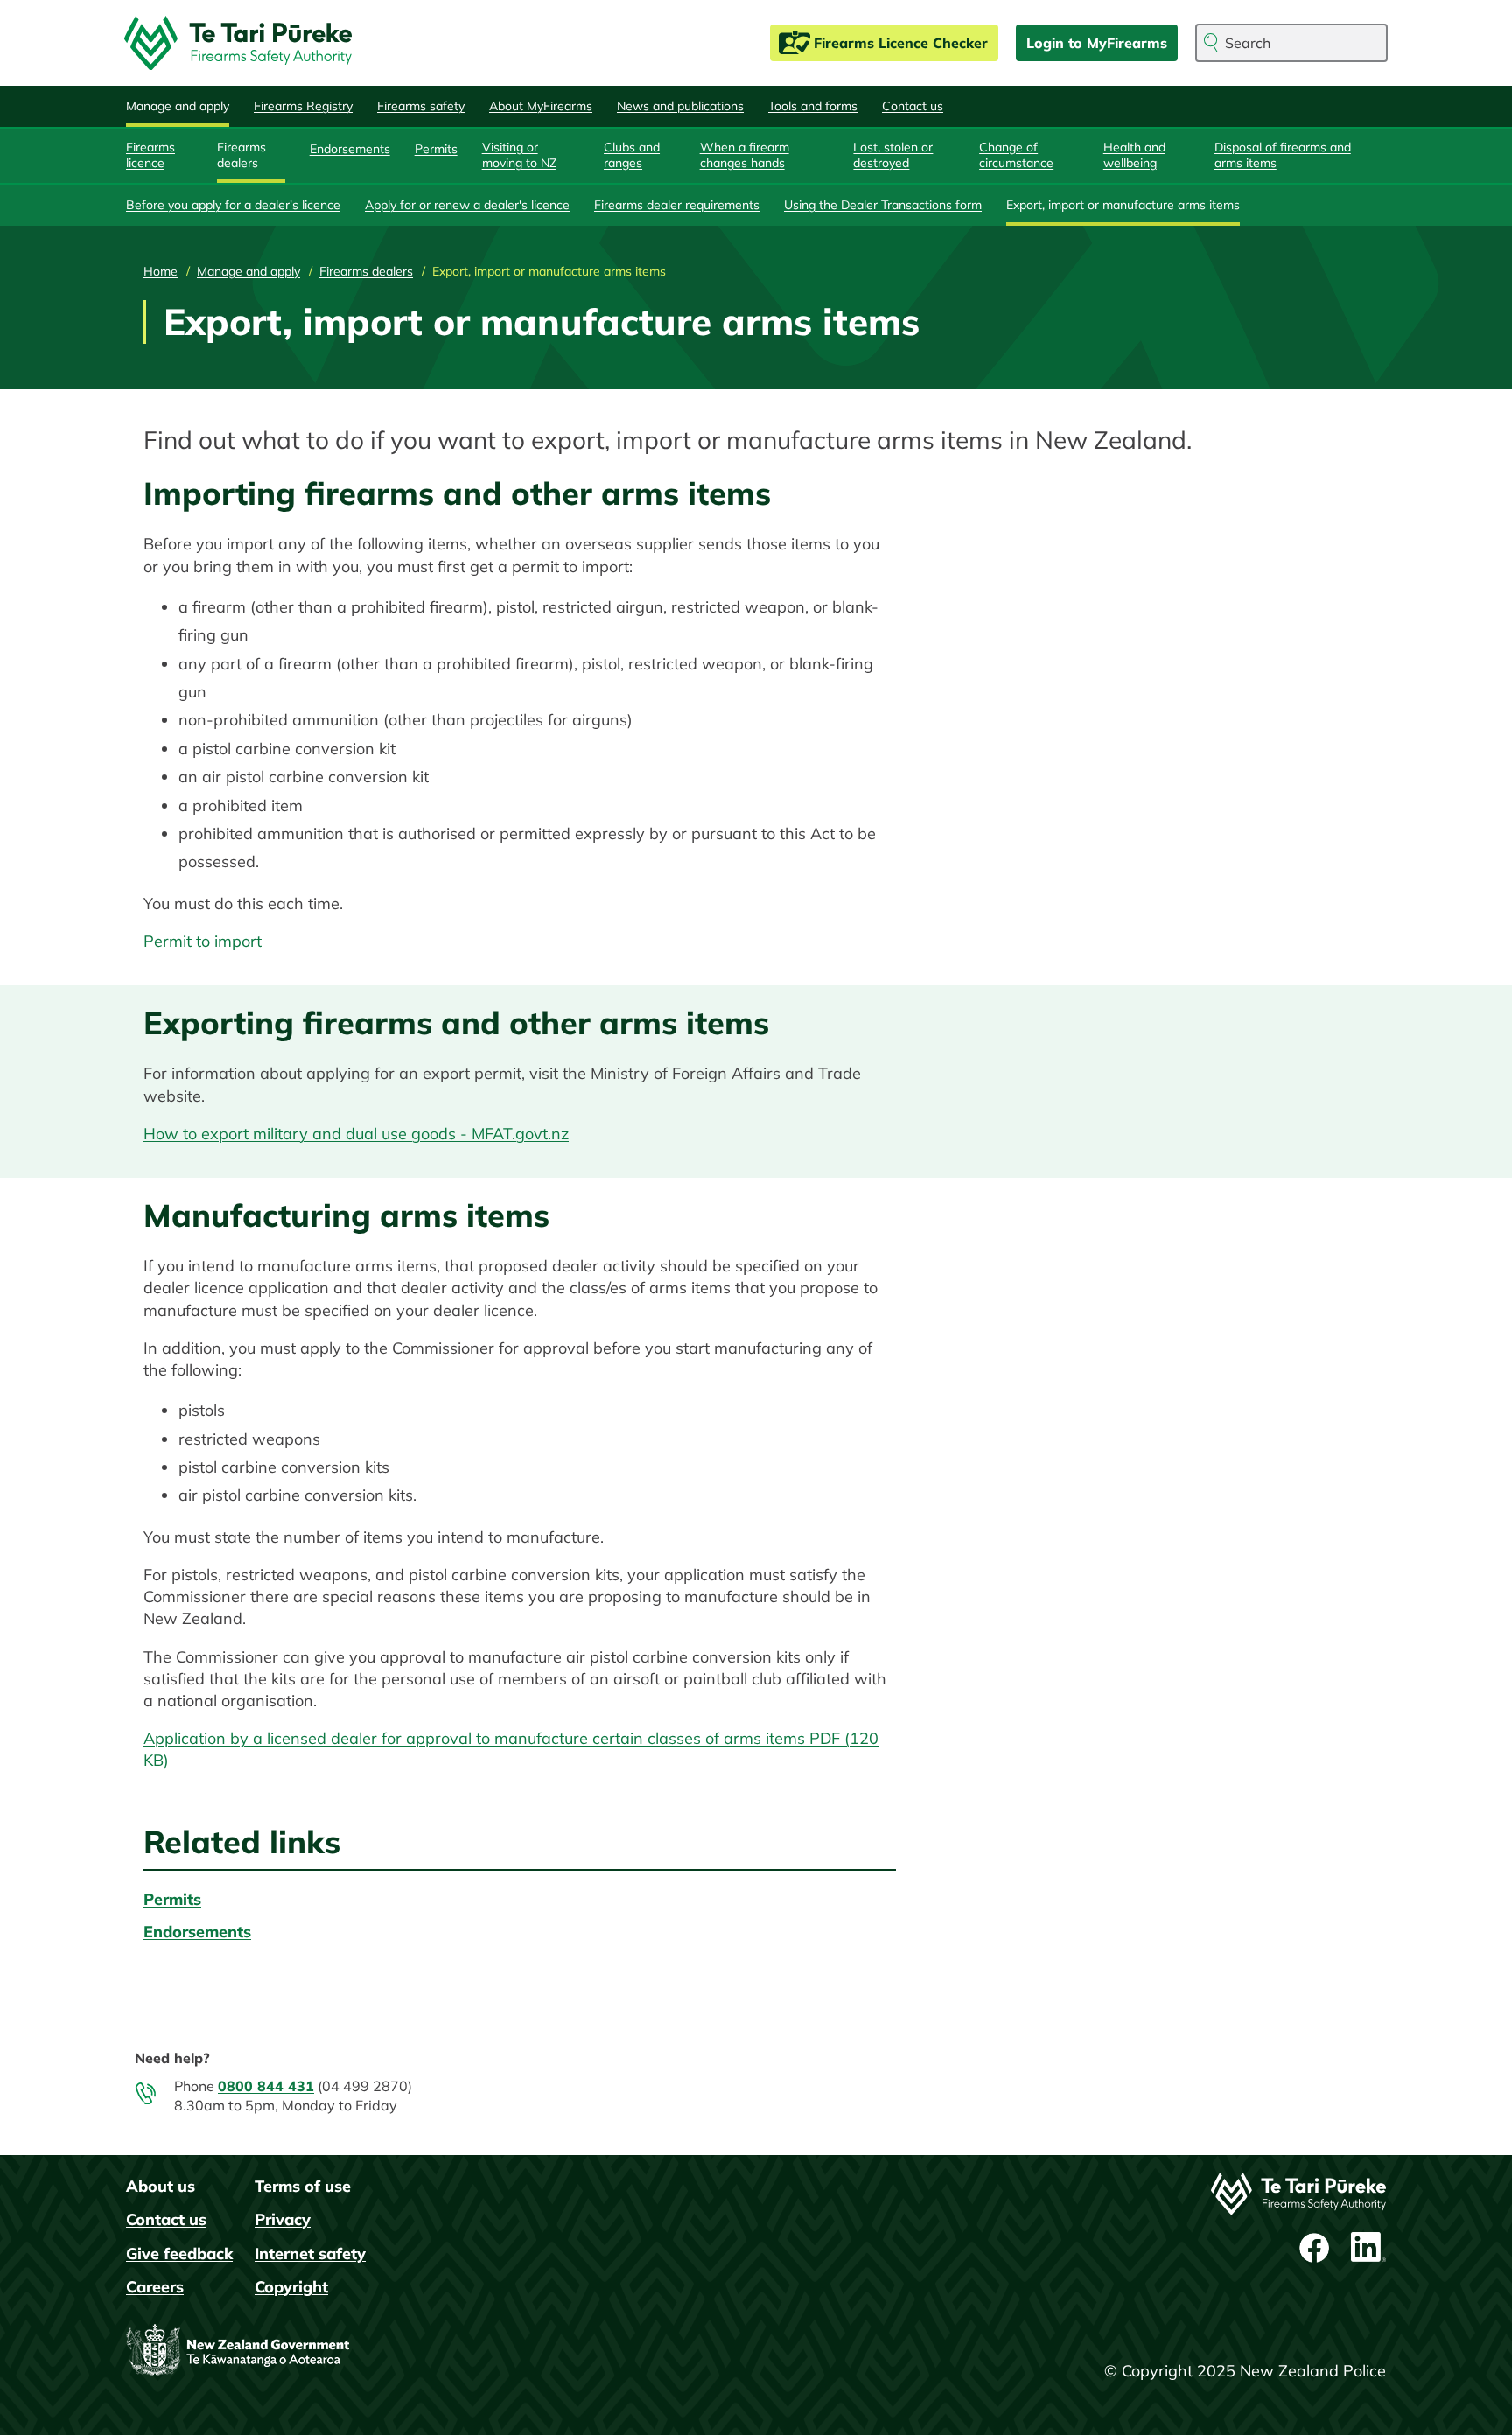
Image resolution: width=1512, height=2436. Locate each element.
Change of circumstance (1016, 155)
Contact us (913, 106)
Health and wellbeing (1134, 155)
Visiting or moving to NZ (519, 155)
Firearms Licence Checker (901, 43)
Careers (155, 2287)
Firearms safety (421, 106)
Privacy (283, 2219)
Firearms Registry (303, 106)
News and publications (680, 106)
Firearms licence (150, 155)
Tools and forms (813, 106)
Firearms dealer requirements (677, 205)
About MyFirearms (541, 106)
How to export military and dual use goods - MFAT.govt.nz (356, 1134)
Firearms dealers (241, 155)
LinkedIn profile (1368, 2248)
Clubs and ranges (632, 155)
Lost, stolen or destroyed (893, 155)
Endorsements (350, 149)
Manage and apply (178, 106)
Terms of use (303, 2186)
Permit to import (203, 941)
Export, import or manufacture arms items (1123, 205)
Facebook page (1316, 2248)
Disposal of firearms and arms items (1283, 155)
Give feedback (179, 2254)
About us (161, 2186)
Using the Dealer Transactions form (883, 205)
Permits (436, 149)
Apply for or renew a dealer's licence (467, 205)
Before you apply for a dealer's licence (233, 205)
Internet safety (310, 2254)
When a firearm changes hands (745, 155)
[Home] (245, 43)
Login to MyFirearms (1097, 43)
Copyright (291, 2287)
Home (161, 271)
